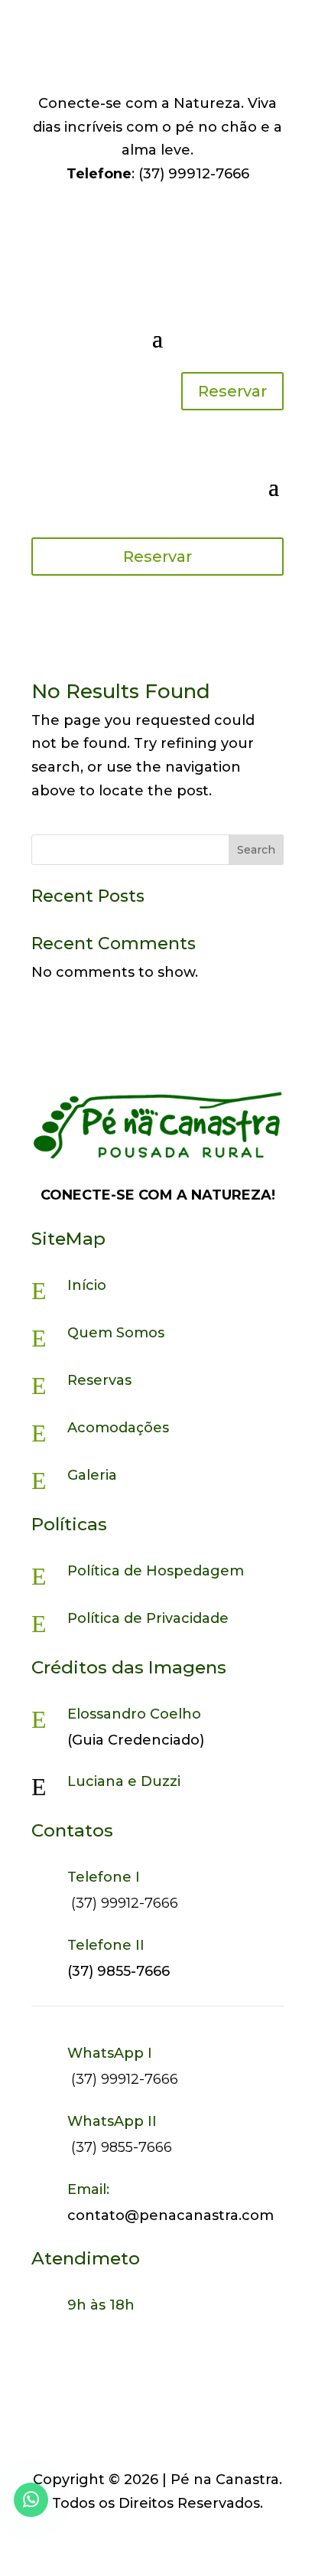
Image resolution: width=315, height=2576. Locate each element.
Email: (88, 2189)
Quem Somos (116, 1333)
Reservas (99, 1380)
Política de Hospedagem (156, 1571)
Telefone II (106, 1945)
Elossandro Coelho (134, 1714)
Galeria (92, 1475)
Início (87, 1285)
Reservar (232, 391)
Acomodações (118, 1428)
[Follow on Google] (173, 73)
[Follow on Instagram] (142, 73)
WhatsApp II (112, 2121)
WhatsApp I (110, 2053)
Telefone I (104, 1877)
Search (256, 850)
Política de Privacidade (148, 1618)
